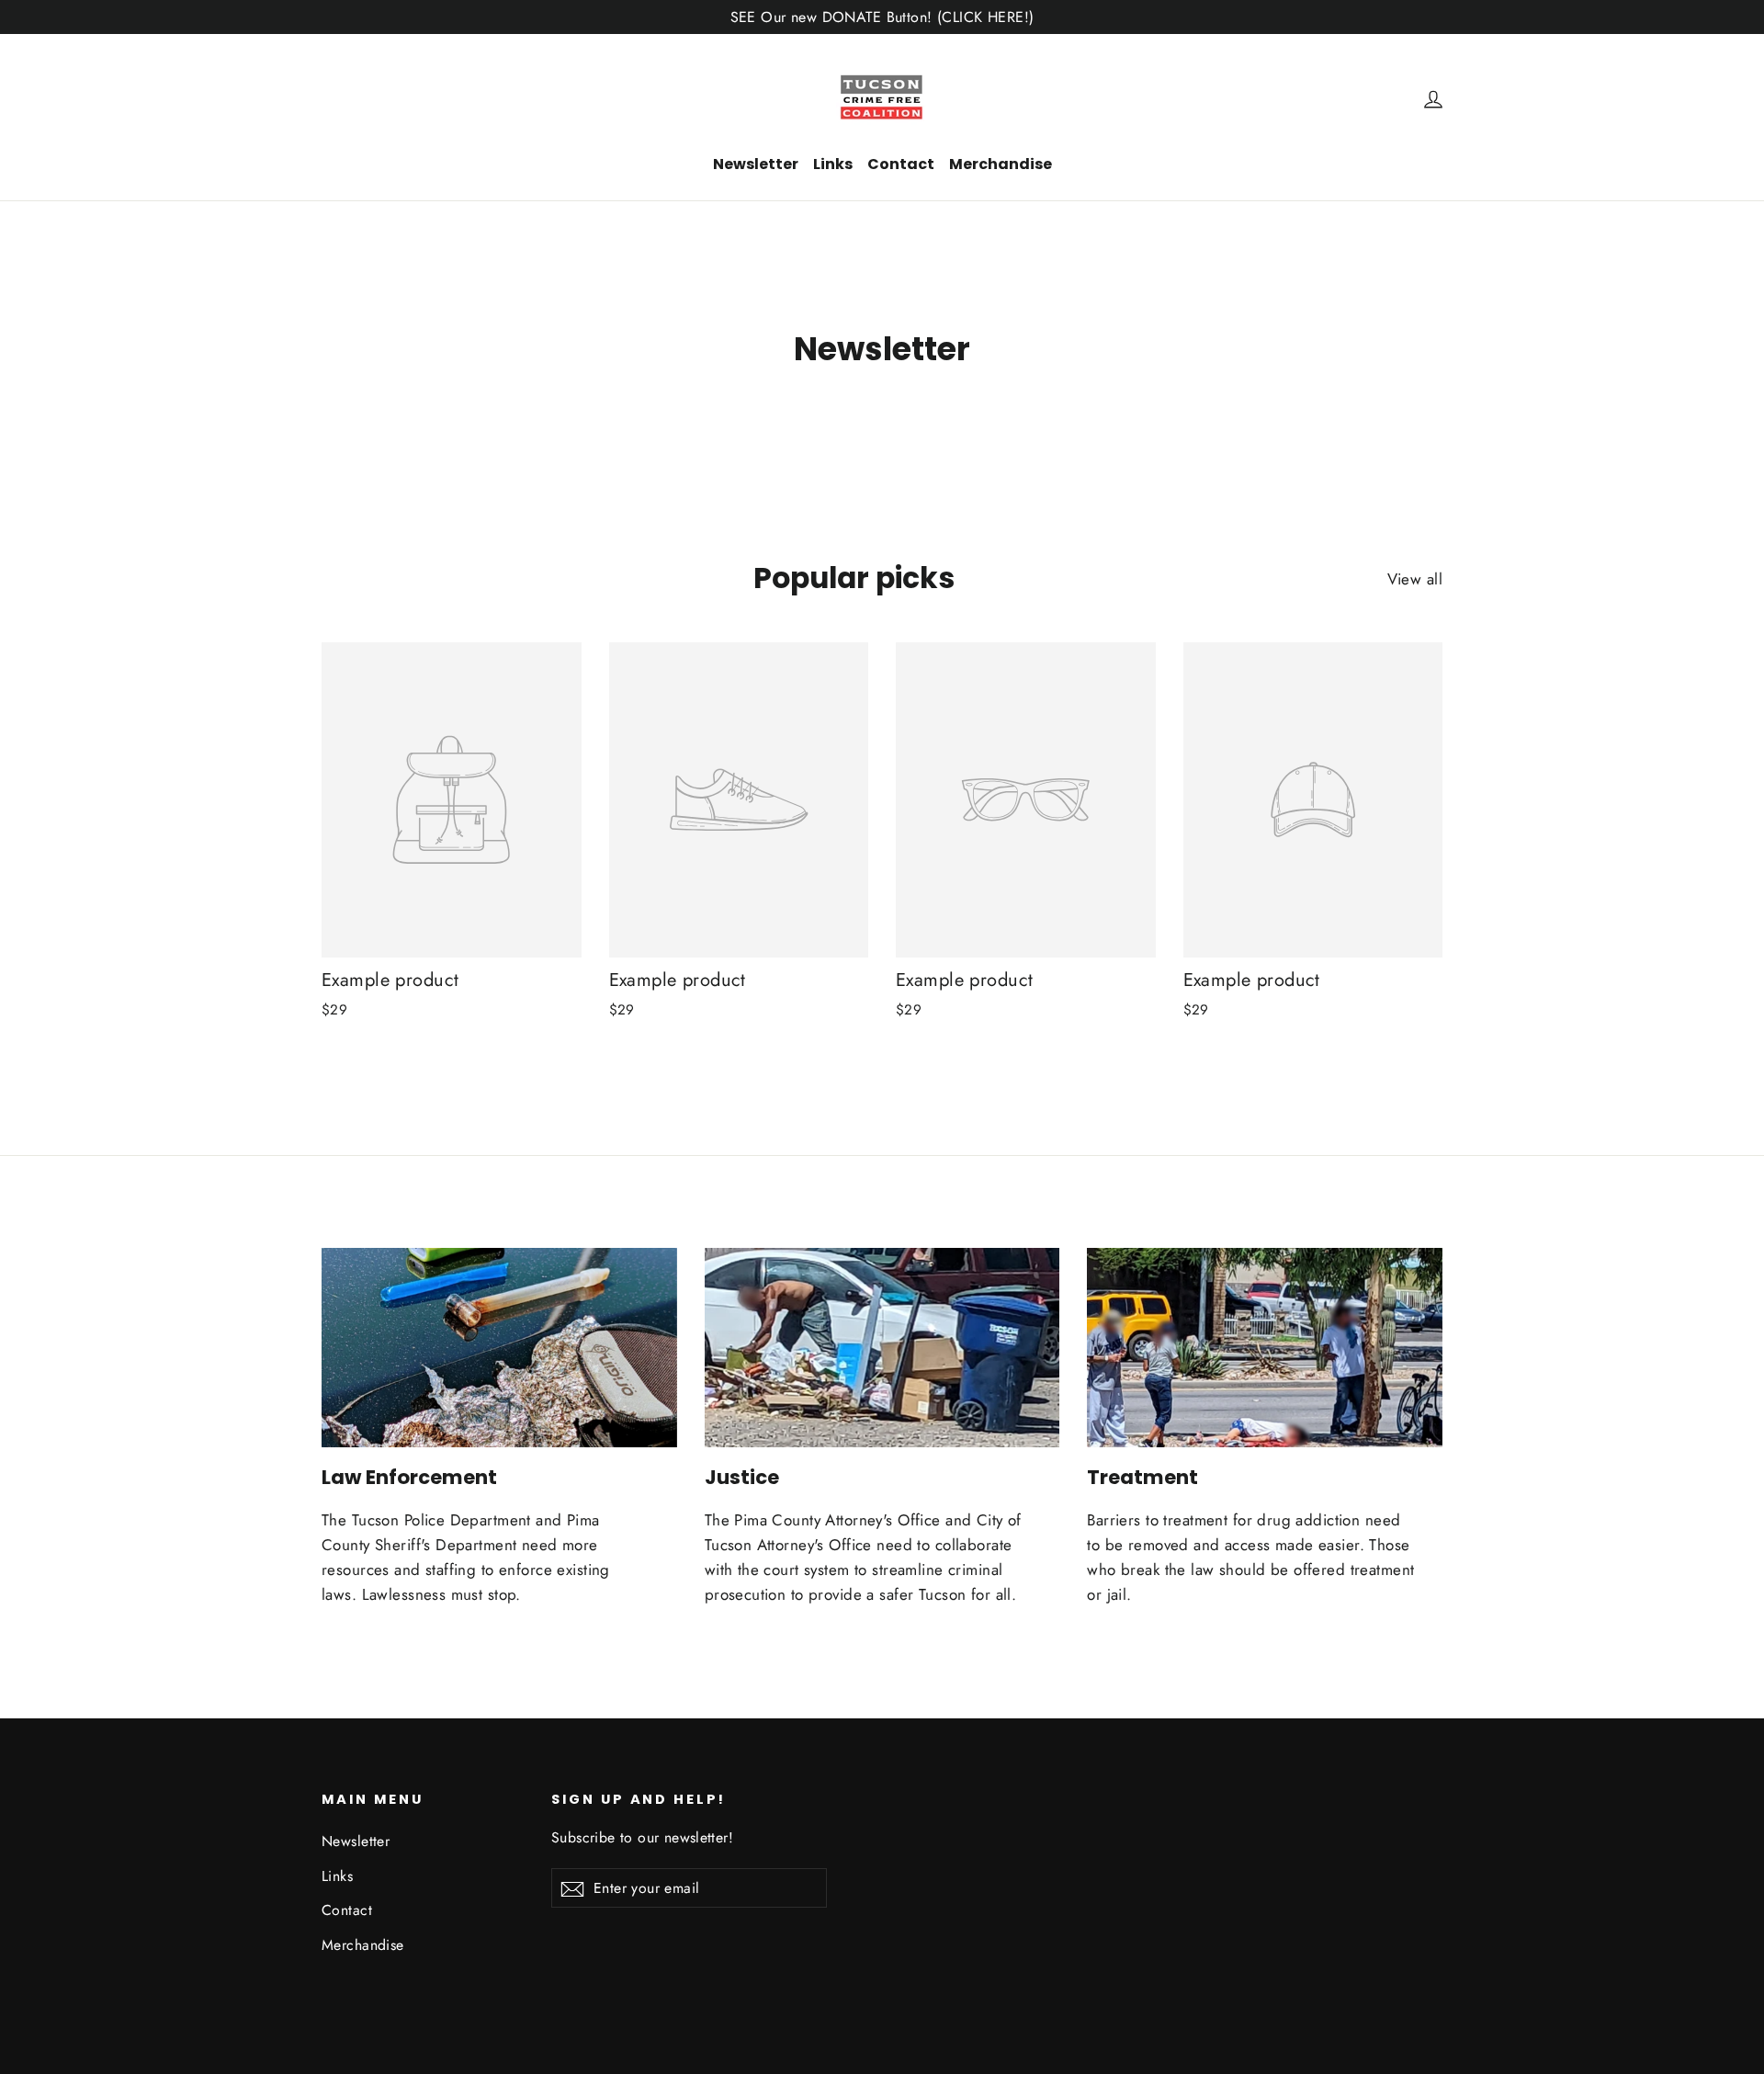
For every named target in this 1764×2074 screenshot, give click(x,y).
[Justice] (882, 1348)
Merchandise (1001, 164)
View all (1415, 579)
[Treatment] (1265, 1348)
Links (833, 164)
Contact (901, 164)
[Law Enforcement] (499, 1348)
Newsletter (756, 164)
